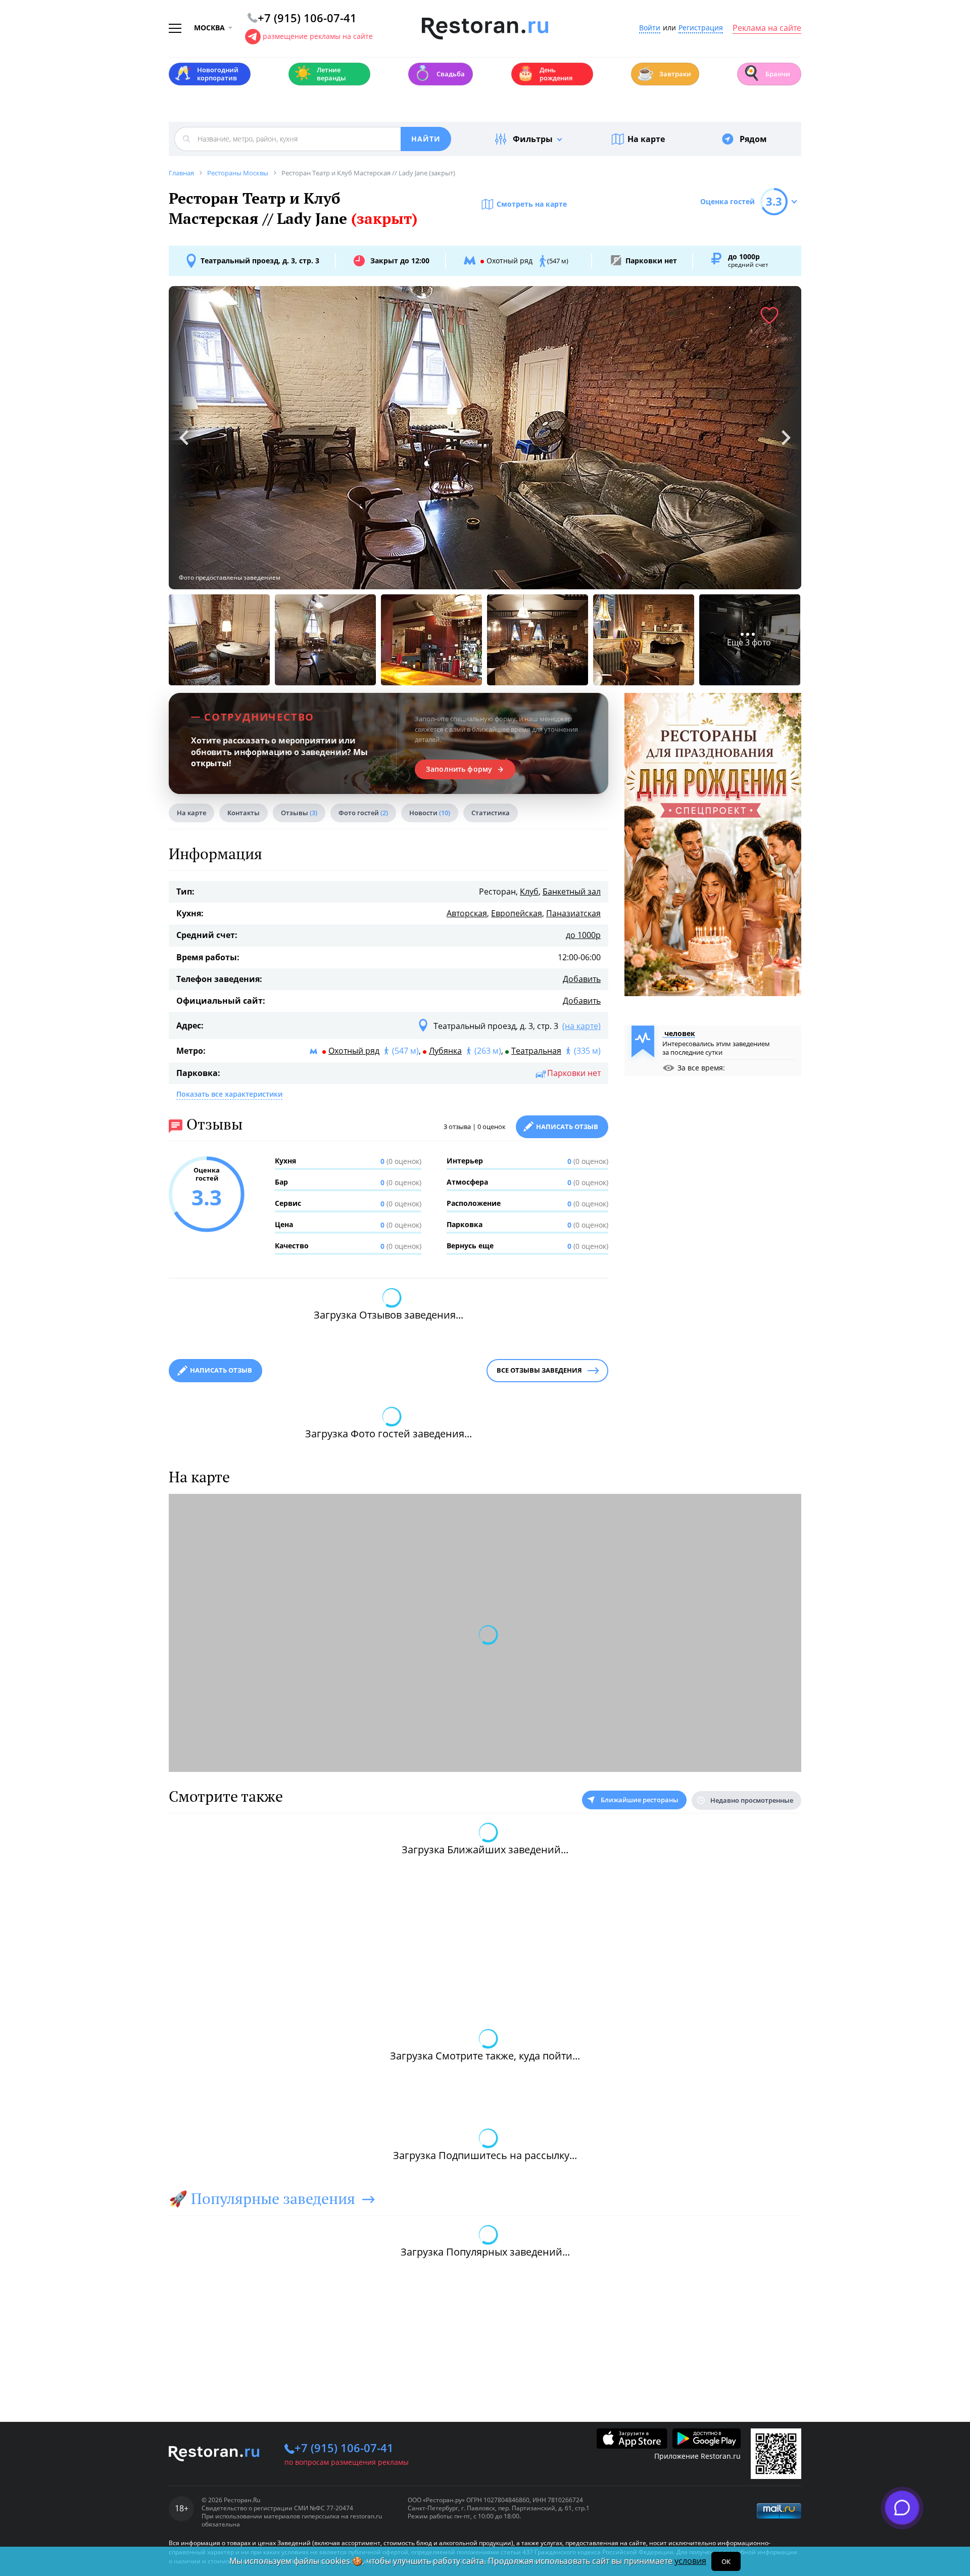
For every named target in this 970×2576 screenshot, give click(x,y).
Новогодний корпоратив (206, 74)
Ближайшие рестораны (640, 1800)
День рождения (545, 74)
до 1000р (583, 935)
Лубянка (445, 1051)
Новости (430, 813)
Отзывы (299, 813)
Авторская (467, 913)
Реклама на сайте (767, 28)
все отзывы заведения (539, 1370)
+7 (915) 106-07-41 (344, 2448)
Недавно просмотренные (752, 1800)
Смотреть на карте (532, 204)
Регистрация (701, 28)
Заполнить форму (459, 769)
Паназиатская (573, 913)
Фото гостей (363, 813)
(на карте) (581, 1026)
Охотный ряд (354, 1051)
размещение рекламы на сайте (318, 36)
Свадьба (439, 73)
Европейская (517, 913)
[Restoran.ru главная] (485, 29)
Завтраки (664, 73)
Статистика (491, 813)
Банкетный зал (572, 892)
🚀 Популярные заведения (262, 2198)
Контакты (244, 813)
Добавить (582, 979)
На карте (646, 139)
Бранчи (766, 73)
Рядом (753, 139)
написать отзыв (221, 1370)
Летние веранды (320, 74)
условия (690, 2561)
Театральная (536, 1051)
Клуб (529, 892)
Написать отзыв (567, 1127)
